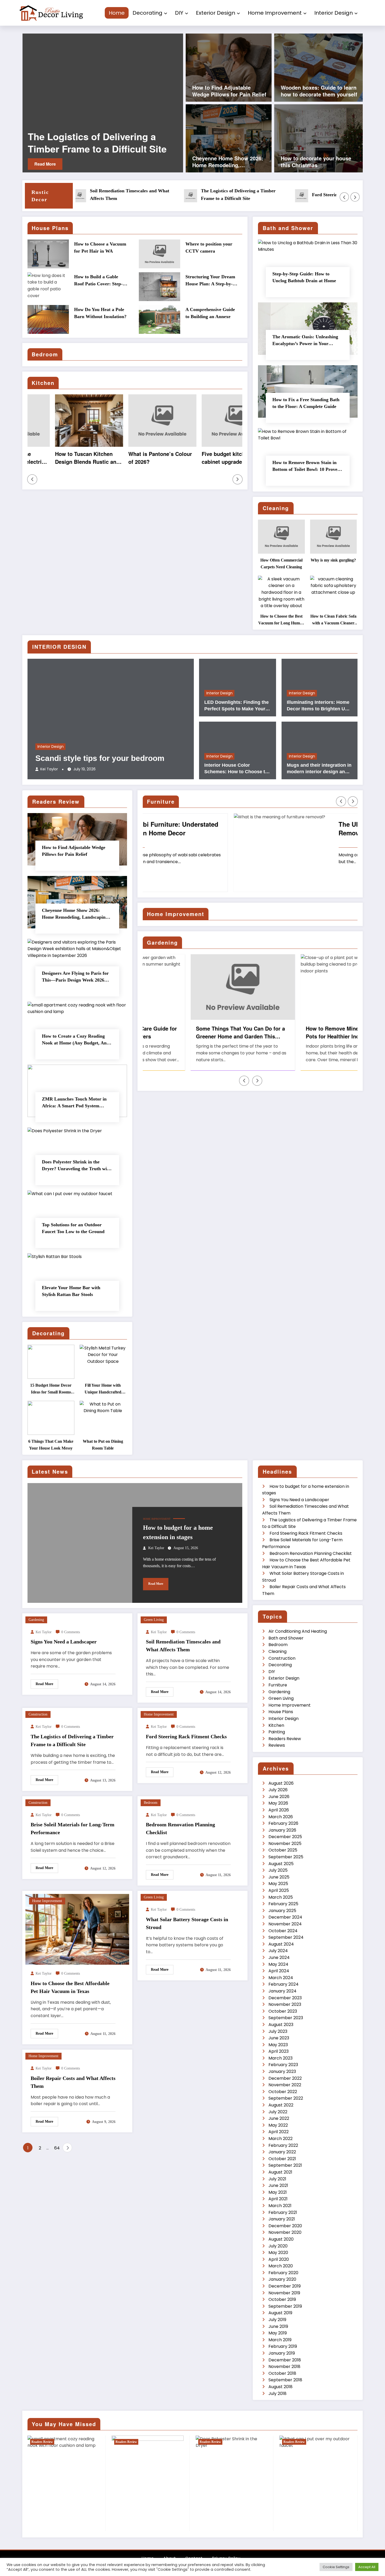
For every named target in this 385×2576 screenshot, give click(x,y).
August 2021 (280, 2172)
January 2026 (282, 1830)
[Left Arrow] (344, 197)
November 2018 (284, 2367)
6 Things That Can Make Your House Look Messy (51, 1445)
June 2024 (279, 1957)
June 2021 (278, 2185)
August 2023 (281, 2025)
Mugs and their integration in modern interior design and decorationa (319, 769)
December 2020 (285, 2226)
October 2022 (283, 2092)
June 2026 (279, 1797)
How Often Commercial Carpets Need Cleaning (281, 563)
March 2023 (280, 2058)
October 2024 (283, 1931)
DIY (179, 13)
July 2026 (278, 1790)
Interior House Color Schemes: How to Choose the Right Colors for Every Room (237, 769)
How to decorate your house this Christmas (316, 162)
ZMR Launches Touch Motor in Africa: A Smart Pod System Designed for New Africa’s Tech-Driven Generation (75, 1103)
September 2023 (286, 2018)
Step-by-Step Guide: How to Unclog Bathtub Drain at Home (304, 277)
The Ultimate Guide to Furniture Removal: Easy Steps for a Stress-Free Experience (299, 829)
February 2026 (283, 1823)
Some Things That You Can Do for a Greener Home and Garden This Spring (193, 1032)
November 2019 (284, 2293)
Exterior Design (216, 13)
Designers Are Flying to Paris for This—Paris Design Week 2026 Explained (75, 977)
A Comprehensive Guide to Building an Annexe (210, 313)
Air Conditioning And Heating (298, 1631)
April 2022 (279, 2132)
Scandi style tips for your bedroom (100, 758)
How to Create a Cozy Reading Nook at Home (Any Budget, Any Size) (75, 1040)
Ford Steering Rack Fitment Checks (89, 143)
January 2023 (282, 2071)
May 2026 (278, 1803)
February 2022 (283, 2145)
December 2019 (285, 2286)
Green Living (154, 1620)
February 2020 (283, 2273)
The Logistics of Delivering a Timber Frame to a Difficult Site (181, 195)
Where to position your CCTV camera (209, 247)
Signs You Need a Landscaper (64, 1642)
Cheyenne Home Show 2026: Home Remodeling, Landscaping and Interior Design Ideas (228, 162)
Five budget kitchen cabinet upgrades (199, 458)
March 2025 (281, 1897)
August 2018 (280, 2387)
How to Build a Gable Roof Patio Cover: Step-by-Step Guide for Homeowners (98, 281)
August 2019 (280, 2313)
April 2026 (279, 1810)
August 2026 (281, 1783)
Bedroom (151, 1803)
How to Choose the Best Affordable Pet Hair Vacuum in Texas (70, 1987)
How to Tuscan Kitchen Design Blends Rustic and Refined (60, 458)
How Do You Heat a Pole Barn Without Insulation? (100, 313)
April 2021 (278, 2199)
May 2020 (278, 2253)
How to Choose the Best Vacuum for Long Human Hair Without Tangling (281, 620)
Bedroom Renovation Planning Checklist (180, 1828)
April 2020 (279, 2259)
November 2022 (285, 2085)
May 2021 (278, 2192)
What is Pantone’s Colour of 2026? (133, 458)
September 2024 (286, 1937)
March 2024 (281, 1978)
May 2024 (278, 1964)
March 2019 (280, 2340)
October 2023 (283, 2011)
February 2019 (283, 2346)
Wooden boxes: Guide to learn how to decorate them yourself (319, 91)
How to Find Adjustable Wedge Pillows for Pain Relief (229, 91)
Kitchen (276, 1725)
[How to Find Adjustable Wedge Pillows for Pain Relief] (229, 67)
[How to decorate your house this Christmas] (318, 138)
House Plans (281, 1712)
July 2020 (278, 2246)
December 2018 (285, 2360)
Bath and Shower (286, 1638)
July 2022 (278, 2112)
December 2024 (285, 1917)
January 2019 (282, 2353)
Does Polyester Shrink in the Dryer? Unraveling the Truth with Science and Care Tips (76, 1166)
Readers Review (285, 1739)
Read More (45, 164)
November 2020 (285, 2232)
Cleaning (277, 1651)
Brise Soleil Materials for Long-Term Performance (73, 1828)
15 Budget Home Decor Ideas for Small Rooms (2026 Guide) (51, 1389)
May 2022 (278, 2125)
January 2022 (282, 2152)
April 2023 (279, 2051)
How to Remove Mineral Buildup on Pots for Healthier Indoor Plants (303, 1032)
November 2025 (285, 1843)
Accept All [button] (367, 2567)
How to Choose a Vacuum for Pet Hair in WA (100, 247)
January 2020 (282, 2279)
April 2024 (279, 1971)
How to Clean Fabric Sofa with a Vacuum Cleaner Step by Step (333, 620)
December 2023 (285, 1998)
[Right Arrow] (355, 197)
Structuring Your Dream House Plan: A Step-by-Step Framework (210, 281)
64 (57, 2148)
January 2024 (282, 1991)
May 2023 (278, 2045)
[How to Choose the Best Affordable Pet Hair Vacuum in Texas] (77, 1929)
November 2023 (285, 2004)
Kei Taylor (49, 769)
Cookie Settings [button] (336, 2567)
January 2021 (282, 2219)
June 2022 (279, 2118)
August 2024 (281, 1944)
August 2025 (281, 1864)
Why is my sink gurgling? (333, 560)
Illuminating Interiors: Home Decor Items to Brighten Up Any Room (318, 706)
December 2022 (285, 2078)
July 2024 (278, 1951)
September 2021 (285, 2165)
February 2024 (284, 1984)
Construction (38, 1714)
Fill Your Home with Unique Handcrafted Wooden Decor (103, 1389)
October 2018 (282, 2373)
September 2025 (286, 1857)
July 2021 (277, 2179)
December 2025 (285, 1837)
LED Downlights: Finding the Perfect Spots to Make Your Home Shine (236, 706)
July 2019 (277, 2320)
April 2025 (279, 1890)
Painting (277, 1732)
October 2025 (283, 1850)
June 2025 (279, 1877)
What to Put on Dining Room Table (103, 1445)
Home (117, 13)
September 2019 (285, 2306)
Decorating (147, 13)
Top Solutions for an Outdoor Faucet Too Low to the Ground (73, 1228)
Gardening (36, 1620)
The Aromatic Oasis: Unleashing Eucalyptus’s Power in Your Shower (305, 341)
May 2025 (278, 1884)
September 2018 (285, 2380)
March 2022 (280, 2139)
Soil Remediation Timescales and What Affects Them (72, 195)
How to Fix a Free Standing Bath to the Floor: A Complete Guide (306, 403)
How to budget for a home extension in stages (178, 1532)
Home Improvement (275, 13)
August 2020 (281, 2239)
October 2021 (282, 2159)
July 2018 (277, 2393)
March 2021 (280, 2206)
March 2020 (281, 2266)
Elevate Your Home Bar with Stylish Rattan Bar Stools (71, 1291)
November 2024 (285, 1924)
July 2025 (278, 1870)
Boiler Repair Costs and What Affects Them (73, 2082)
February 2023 (283, 2065)
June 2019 (278, 2326)
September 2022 (286, 2098)
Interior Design (334, 13)
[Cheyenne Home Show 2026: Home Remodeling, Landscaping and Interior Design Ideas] (229, 138)
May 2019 (278, 2333)
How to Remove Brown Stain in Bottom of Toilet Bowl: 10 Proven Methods (306, 466)
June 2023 (279, 2038)
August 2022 (281, 2105)
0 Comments (71, 1632)
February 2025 (283, 1904)
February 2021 (283, 2212)
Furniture (278, 1685)
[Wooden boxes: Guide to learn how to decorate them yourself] (318, 67)
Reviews (277, 1745)
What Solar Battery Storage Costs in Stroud (187, 1923)
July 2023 (278, 2031)
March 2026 (281, 1817)
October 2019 (282, 2299)
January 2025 (282, 1911)
